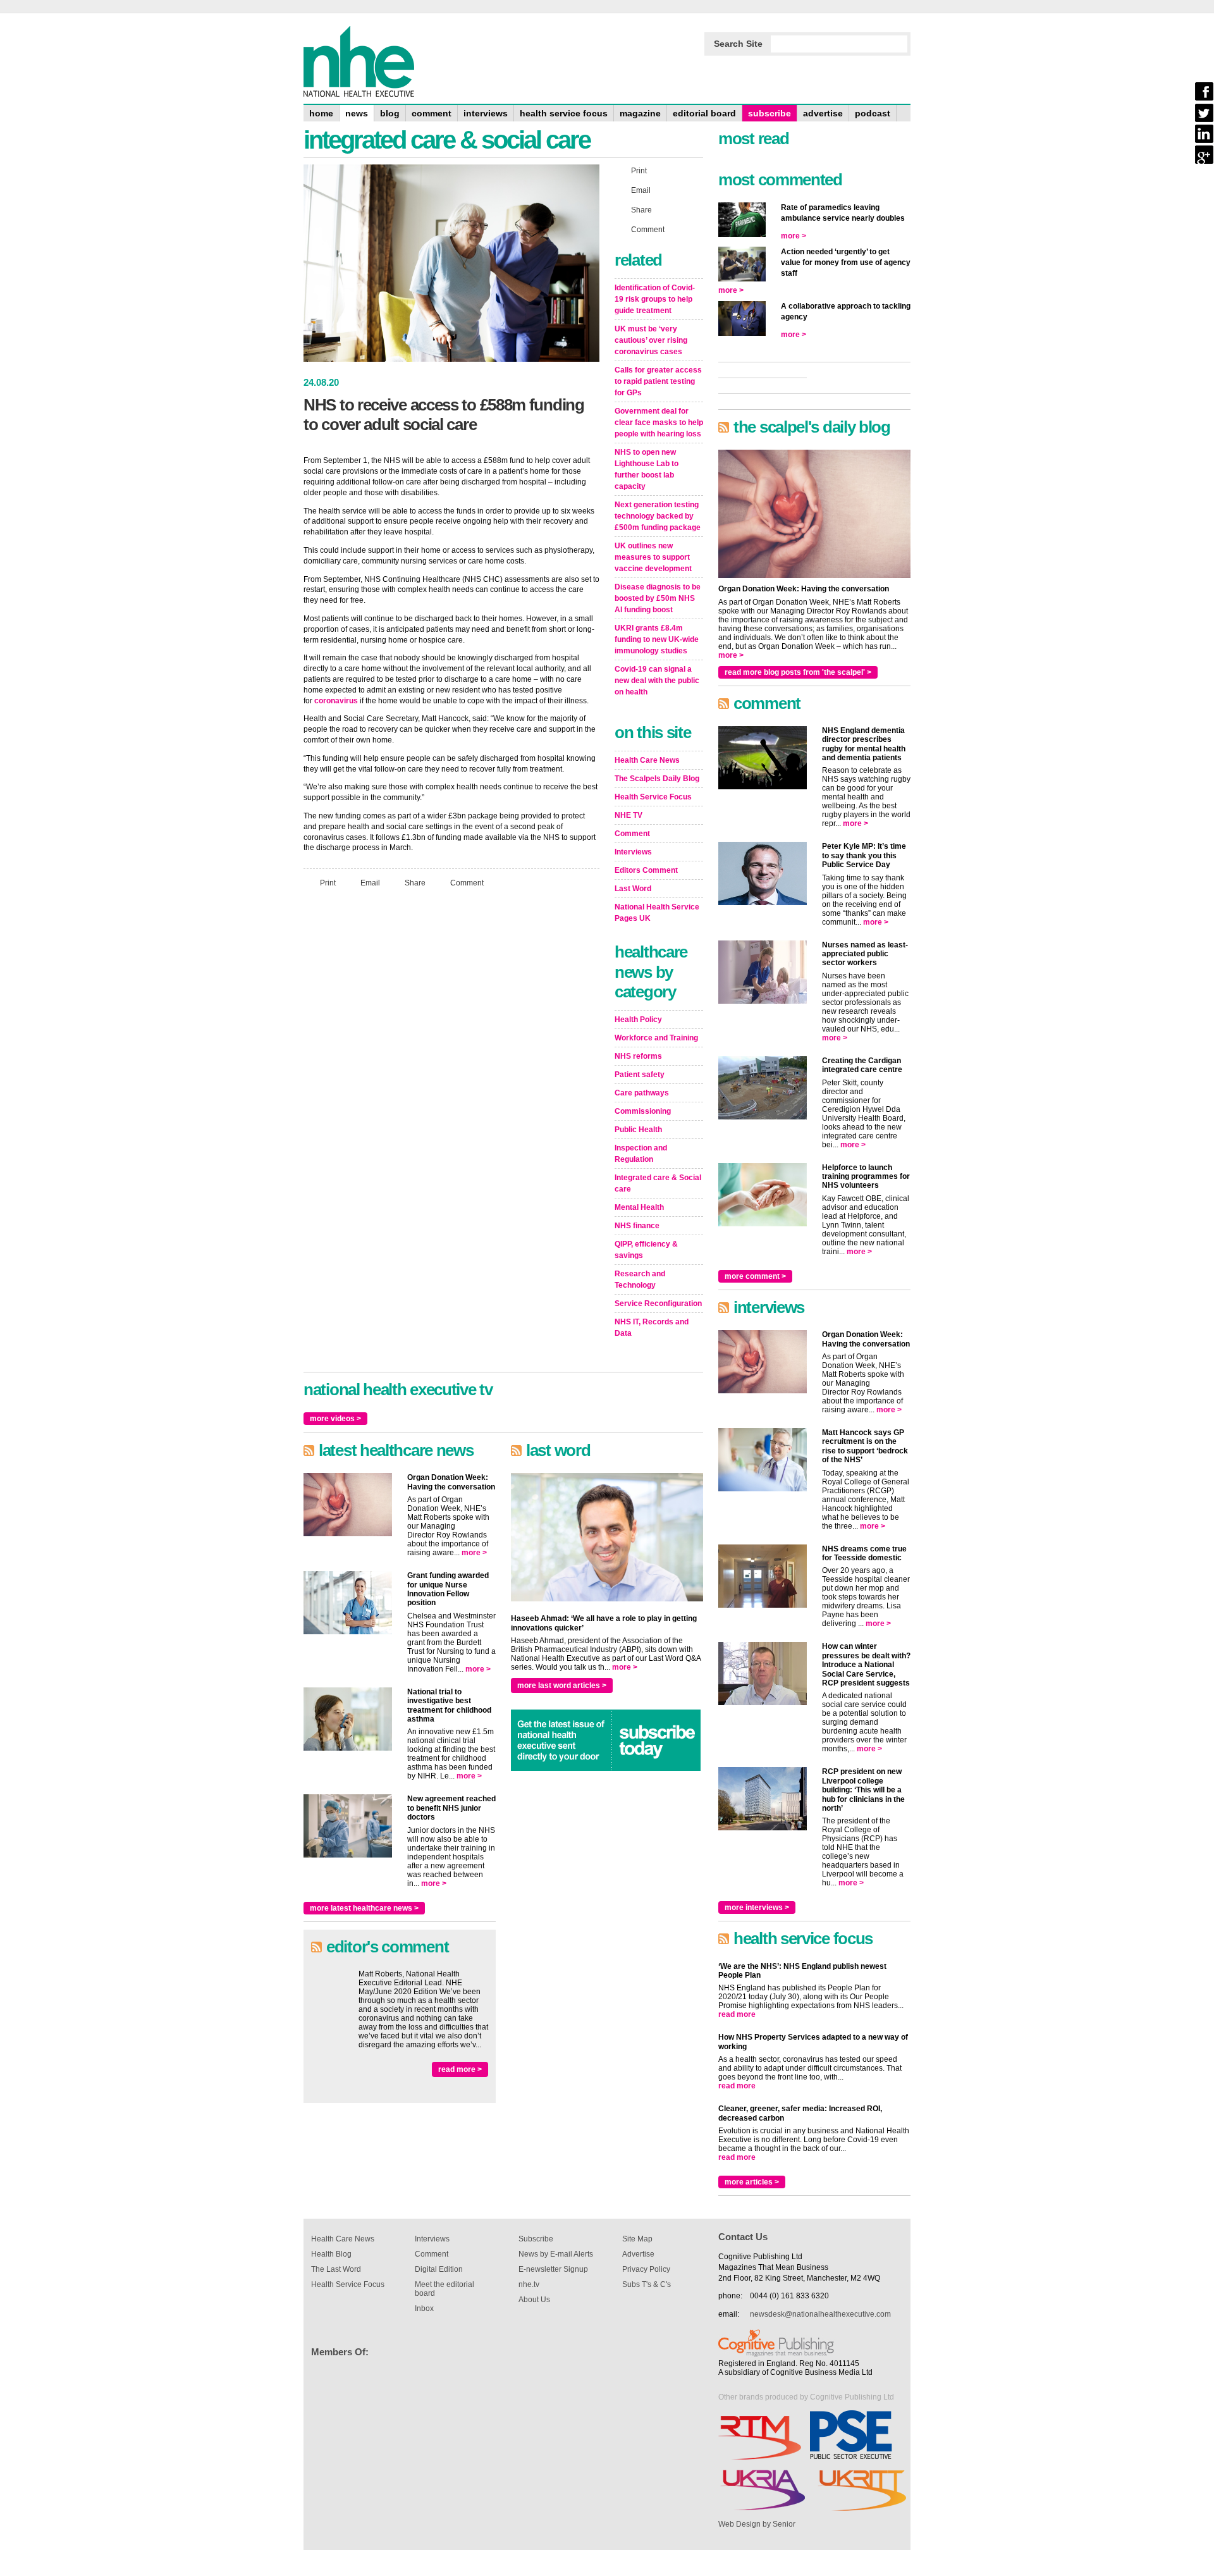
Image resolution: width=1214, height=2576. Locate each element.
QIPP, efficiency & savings (646, 1250)
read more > (460, 2069)
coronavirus (336, 701)
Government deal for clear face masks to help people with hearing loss (659, 422)
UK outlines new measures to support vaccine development (653, 557)
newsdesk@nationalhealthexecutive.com (820, 2314)
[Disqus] (451, 1065)
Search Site (738, 44)
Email (370, 883)
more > (474, 1553)
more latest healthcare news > (364, 1908)
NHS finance (637, 1226)
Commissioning (643, 1111)
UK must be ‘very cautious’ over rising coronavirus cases (651, 340)
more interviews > (757, 1907)
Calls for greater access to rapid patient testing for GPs (658, 381)
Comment (467, 883)
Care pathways (642, 1093)
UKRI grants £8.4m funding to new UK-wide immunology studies (657, 639)
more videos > (335, 1419)
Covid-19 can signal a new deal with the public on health (657, 681)
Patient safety (640, 1075)
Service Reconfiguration (658, 1303)
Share (415, 883)
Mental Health (639, 1207)
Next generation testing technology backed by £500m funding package (658, 516)
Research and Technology (640, 1279)
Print (328, 883)
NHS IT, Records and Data (652, 1328)
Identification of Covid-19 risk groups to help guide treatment (655, 299)
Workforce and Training (656, 1038)
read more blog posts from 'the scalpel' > (798, 672)
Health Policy (638, 1020)
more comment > (755, 1276)
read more (737, 2014)
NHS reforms (638, 1056)
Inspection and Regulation (641, 1154)
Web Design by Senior (757, 2524)
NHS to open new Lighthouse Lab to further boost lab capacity (647, 469)
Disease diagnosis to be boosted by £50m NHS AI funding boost (658, 598)
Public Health (638, 1130)
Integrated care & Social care (658, 1183)
